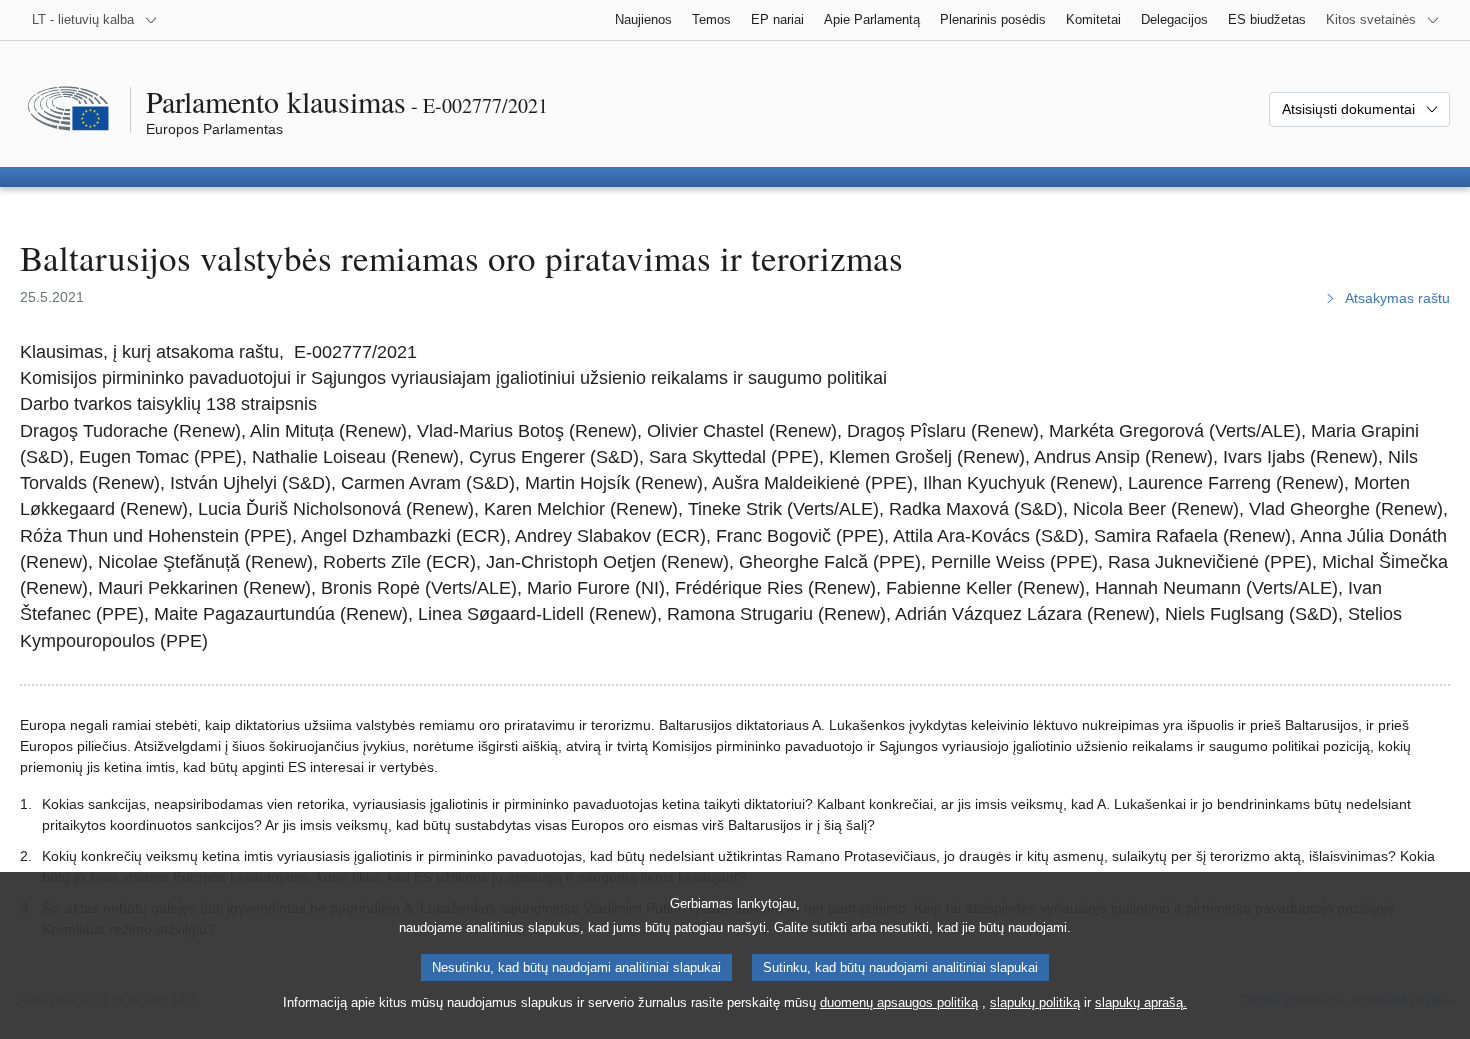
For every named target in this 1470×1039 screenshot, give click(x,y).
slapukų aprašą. (1141, 1002)
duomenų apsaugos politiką (899, 1002)
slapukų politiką (1035, 1002)
